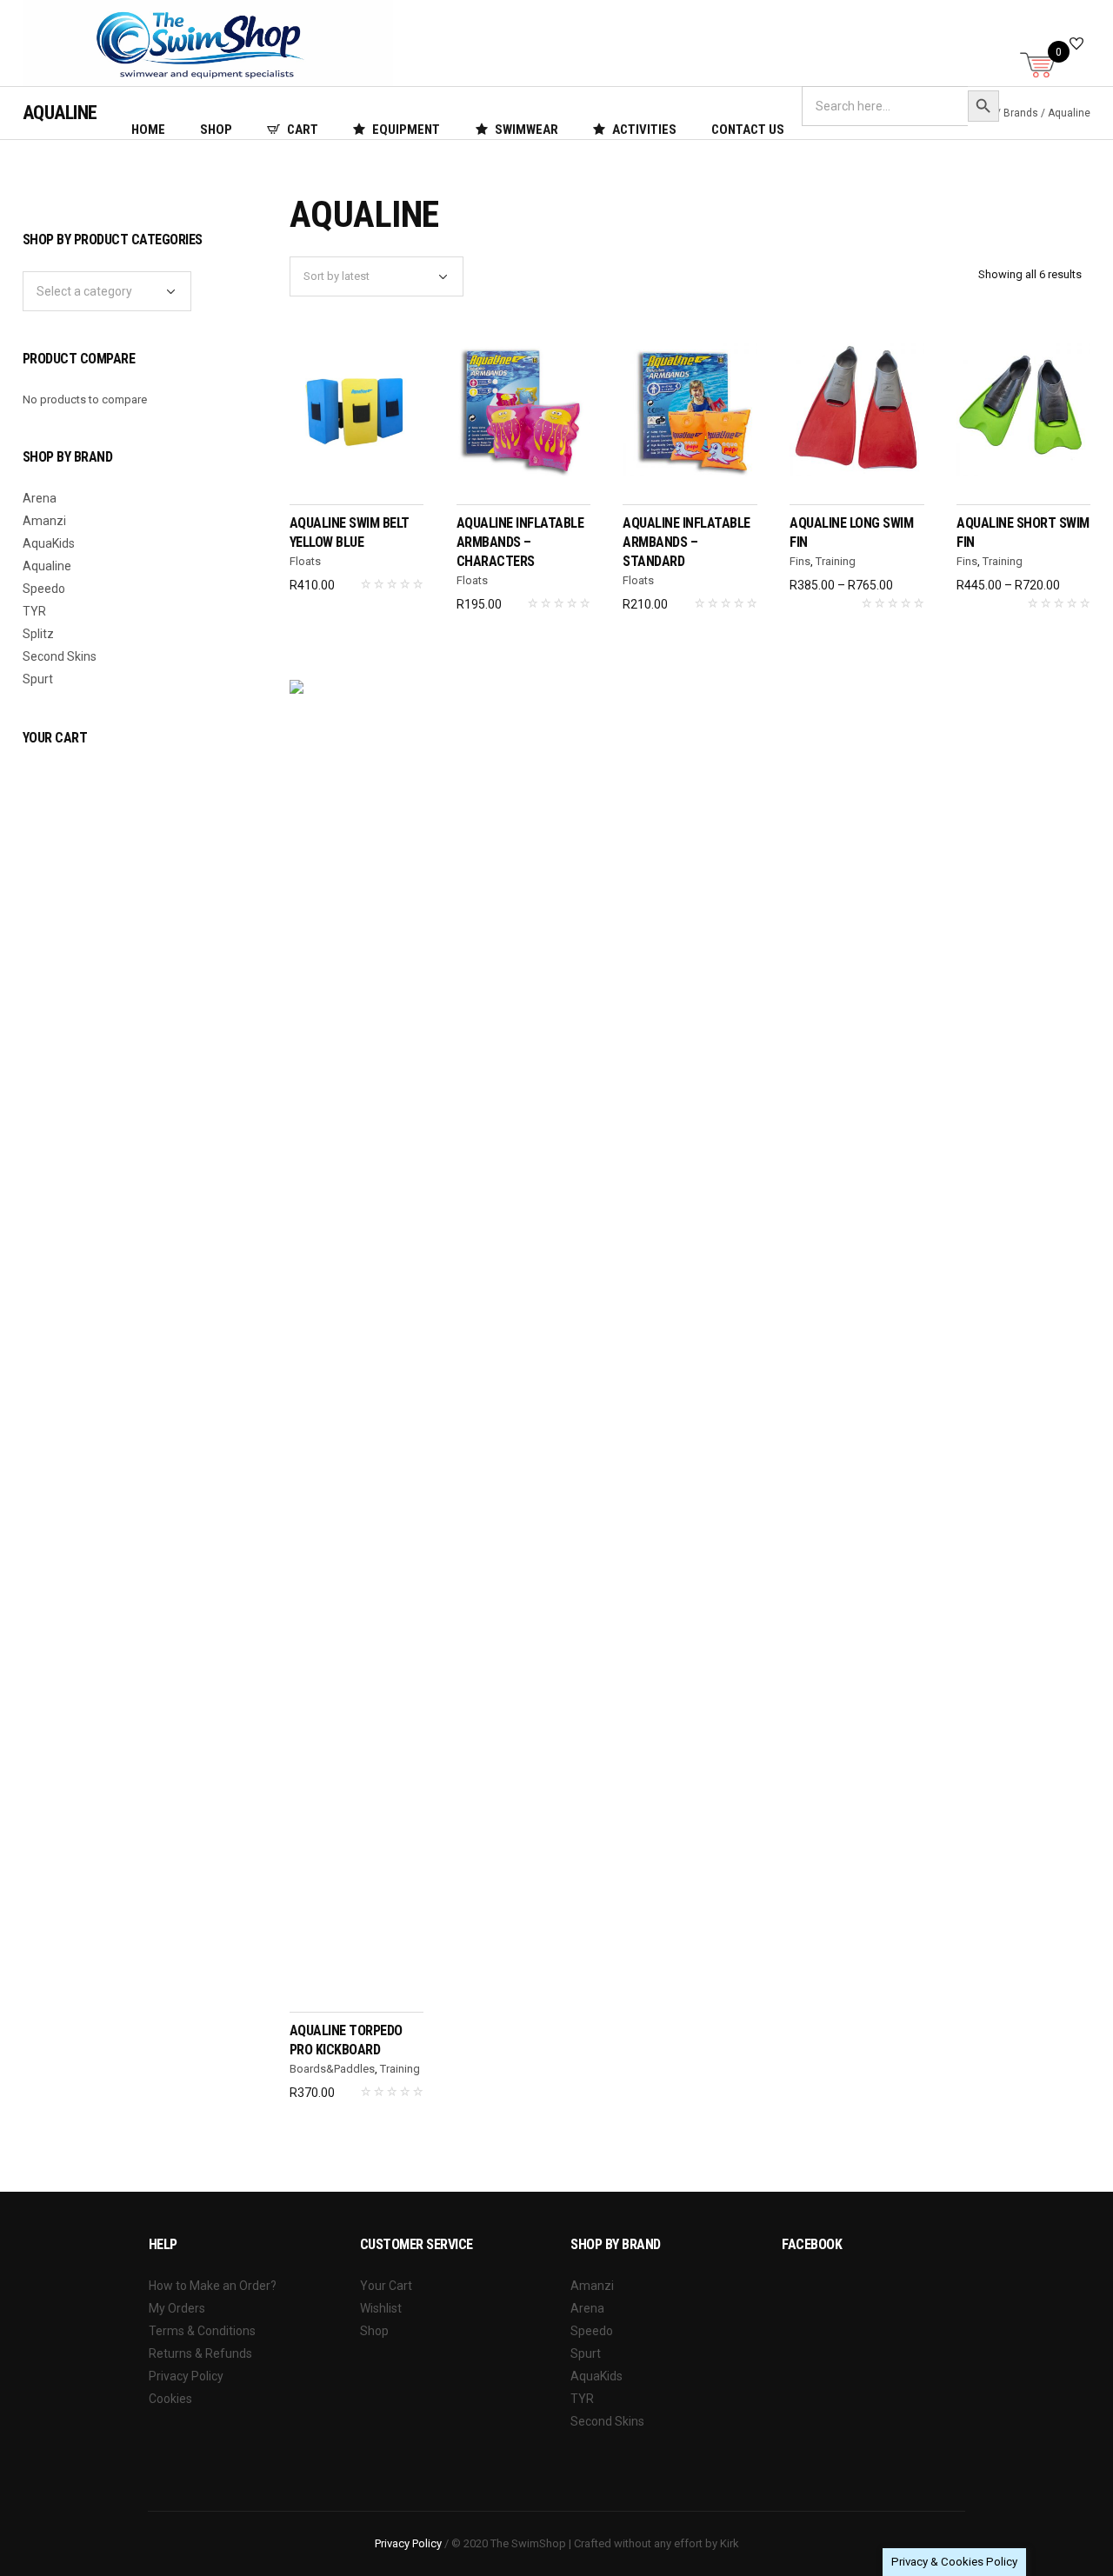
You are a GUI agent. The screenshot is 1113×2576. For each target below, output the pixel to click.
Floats (305, 561)
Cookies (170, 2399)
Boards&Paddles (332, 2069)
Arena (40, 498)
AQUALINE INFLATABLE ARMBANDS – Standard (686, 542)
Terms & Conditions (202, 2331)
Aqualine (47, 566)
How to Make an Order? (213, 2286)
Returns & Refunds (200, 2353)
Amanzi (44, 521)
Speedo (44, 589)
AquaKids (49, 543)
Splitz (38, 634)
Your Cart (386, 2286)
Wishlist (381, 2308)
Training (836, 561)
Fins (800, 561)
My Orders (177, 2308)
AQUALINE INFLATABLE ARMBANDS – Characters (520, 542)
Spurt (38, 679)
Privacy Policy (186, 2376)
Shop (374, 2331)
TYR (34, 611)
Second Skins (60, 656)
